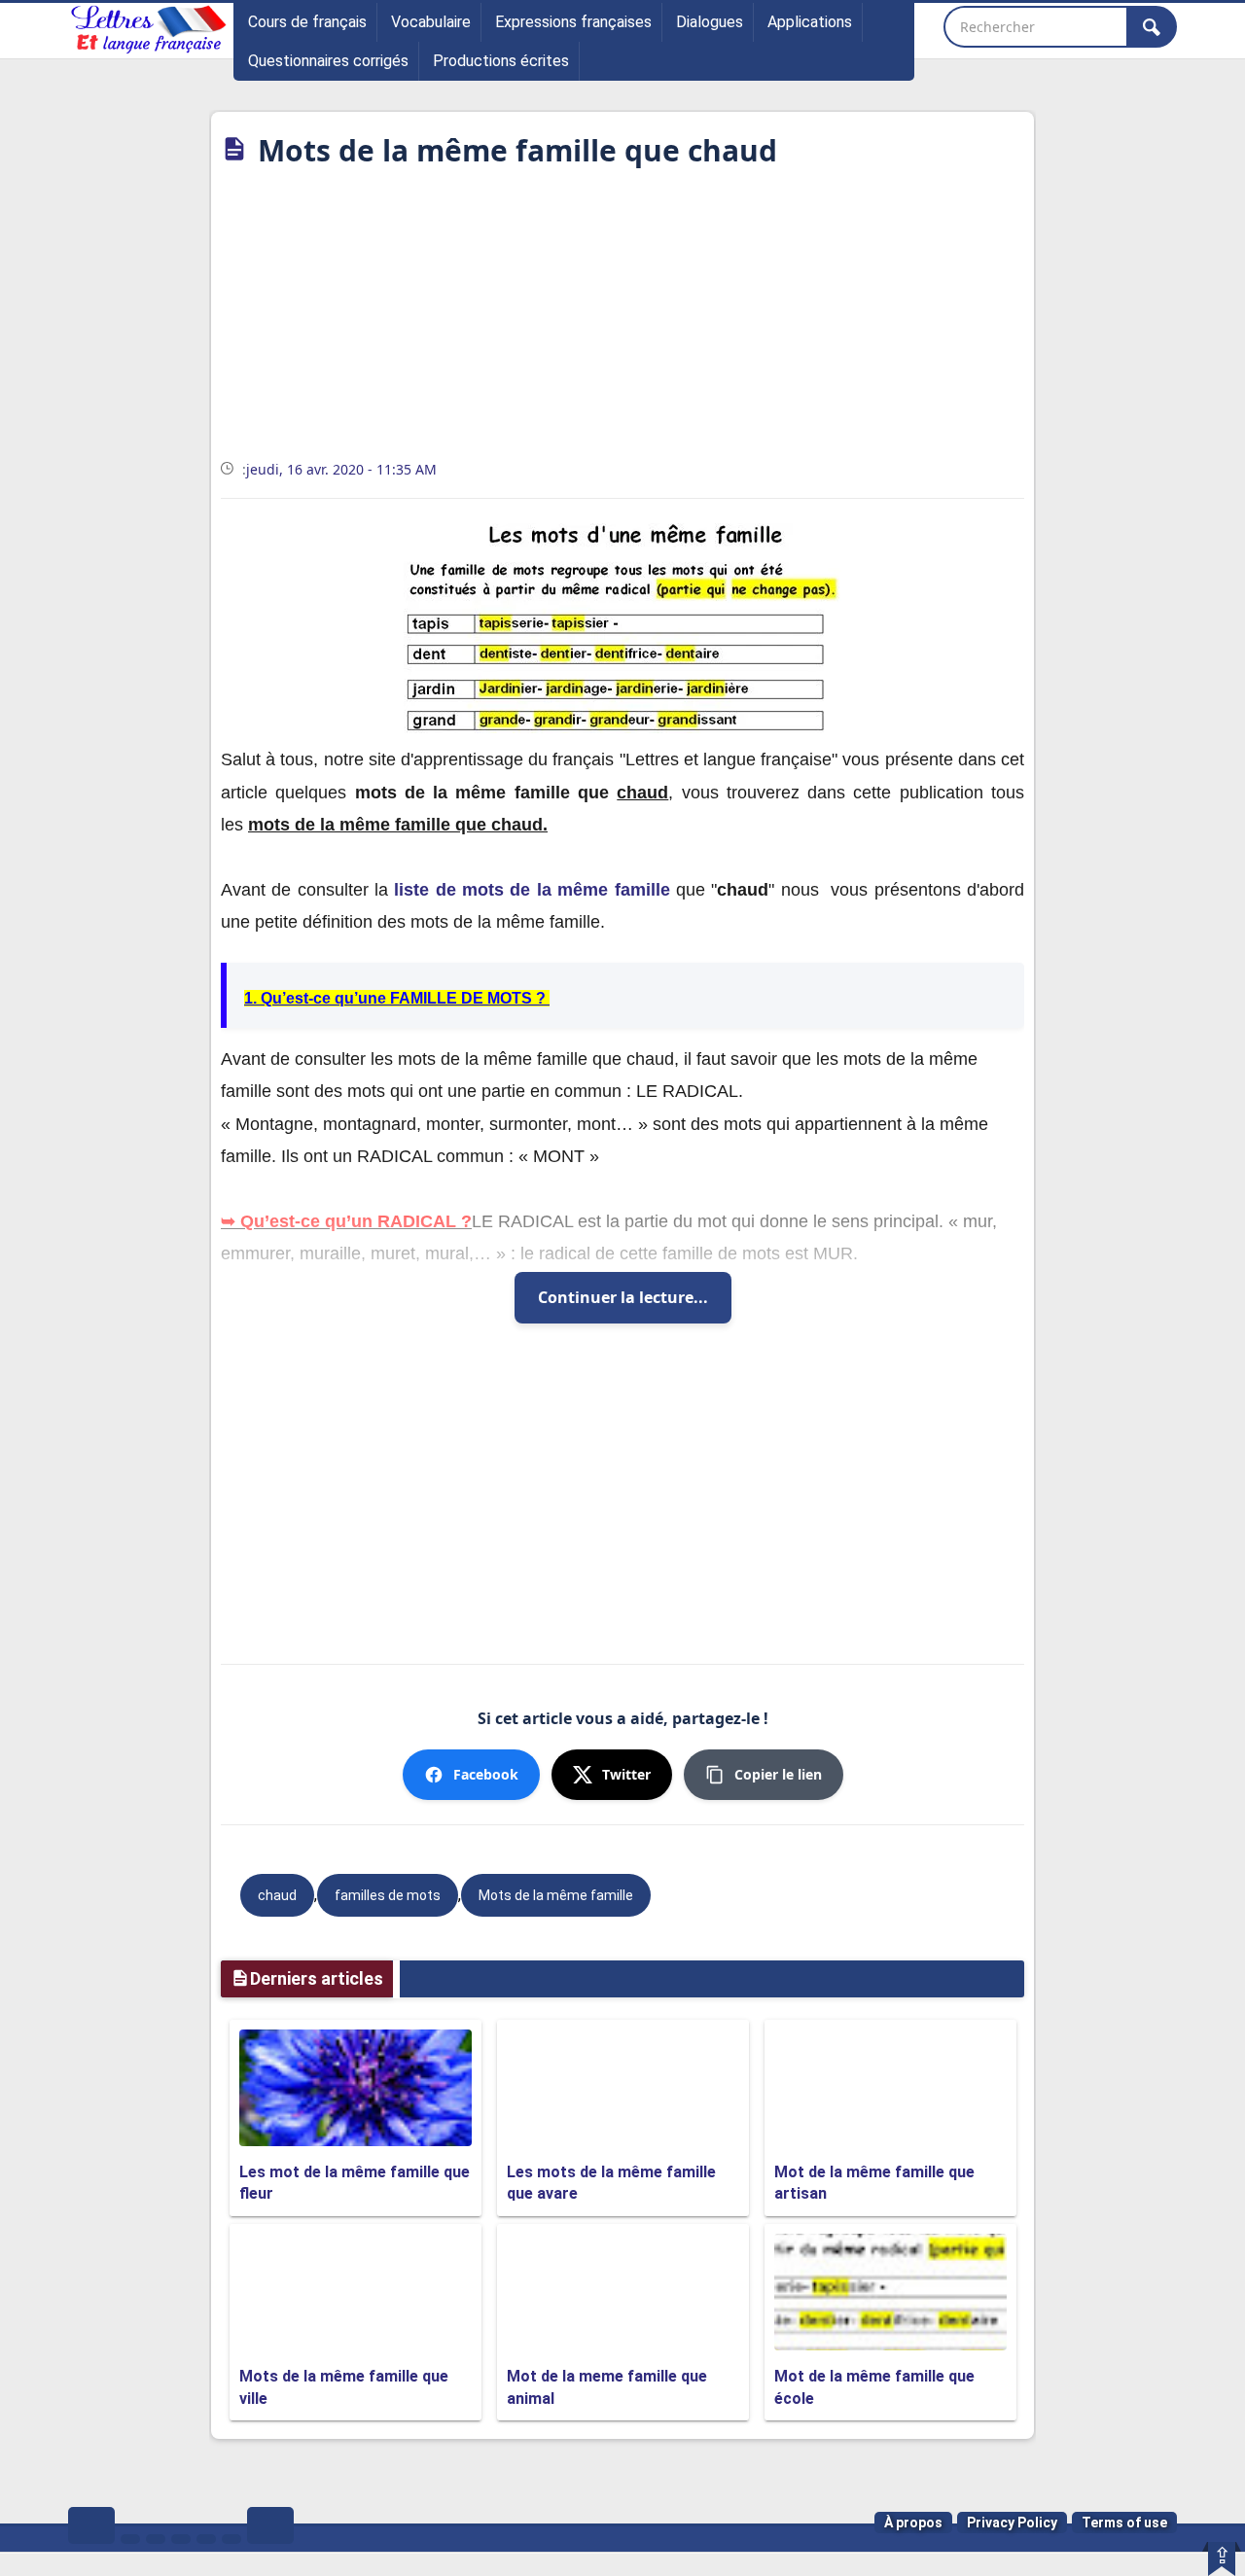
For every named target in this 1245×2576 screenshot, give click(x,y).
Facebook (486, 1774)
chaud (277, 1895)
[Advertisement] (622, 320)
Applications (810, 22)
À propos (913, 2523)
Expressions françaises (573, 22)
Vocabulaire (431, 22)
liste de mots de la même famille (532, 890)
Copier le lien (778, 1774)
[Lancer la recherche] (1152, 27)
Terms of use (1124, 2523)
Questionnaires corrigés (328, 61)
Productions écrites (501, 61)
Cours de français (307, 22)
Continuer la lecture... (623, 1297)
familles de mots (388, 1895)
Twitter (626, 1774)
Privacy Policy (1012, 2523)
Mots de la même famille (556, 1895)
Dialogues (710, 22)
